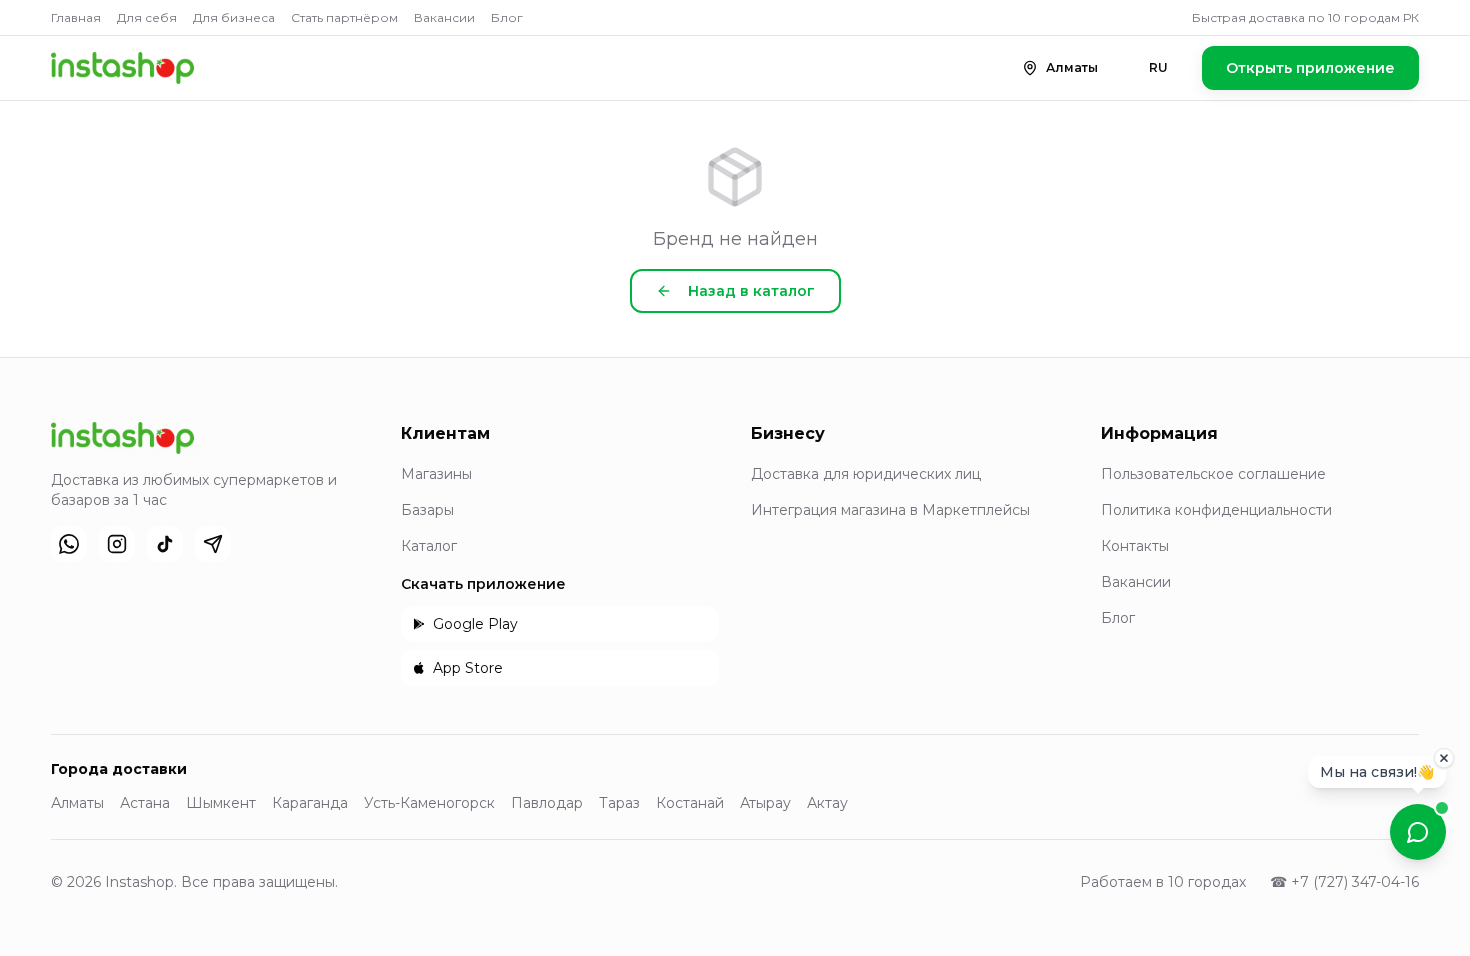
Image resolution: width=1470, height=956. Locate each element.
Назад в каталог (751, 291)
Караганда (310, 803)
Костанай (690, 803)
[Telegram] (213, 544)
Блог (507, 17)
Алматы (77, 803)
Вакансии (444, 17)
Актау (827, 803)
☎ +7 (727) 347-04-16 (1344, 882)
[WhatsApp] (69, 544)
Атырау (765, 803)
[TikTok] (165, 544)
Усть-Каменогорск (429, 803)
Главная (76, 17)
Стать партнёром (344, 17)
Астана (145, 803)
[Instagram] (117, 544)
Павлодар (547, 803)
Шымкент (221, 803)
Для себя (147, 17)
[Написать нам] (1418, 832)
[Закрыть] (1444, 758)
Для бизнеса (234, 17)
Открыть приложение (1310, 68)
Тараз (619, 803)
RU (1158, 67)
